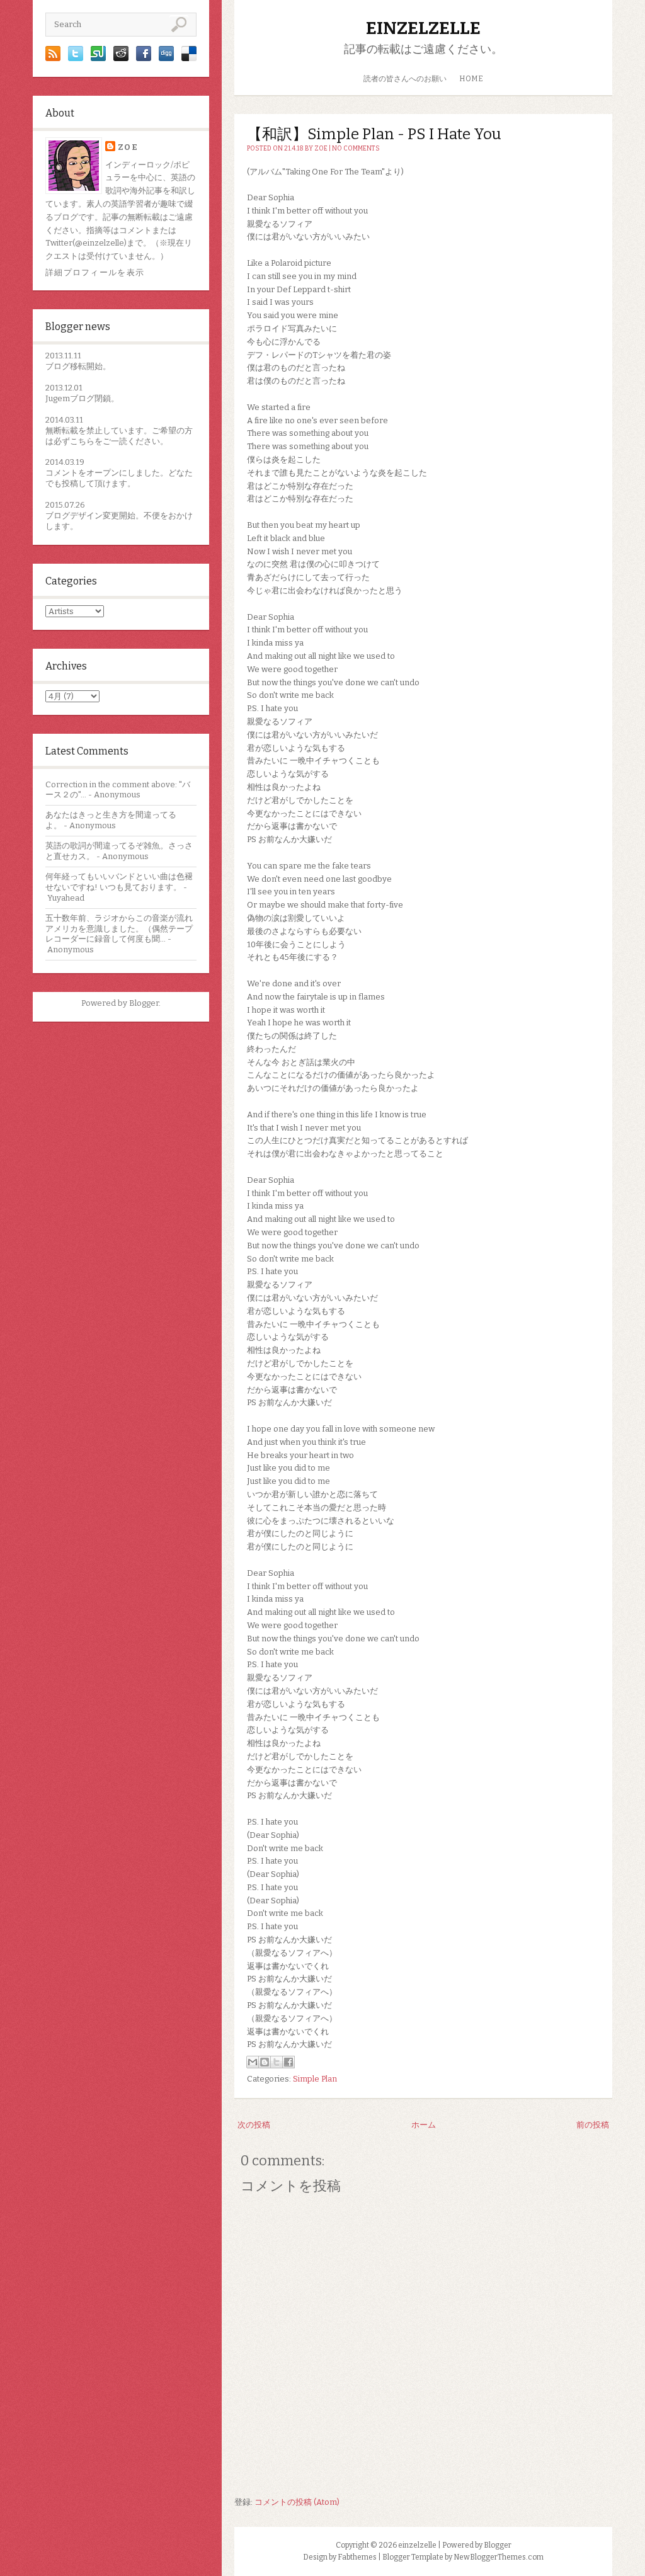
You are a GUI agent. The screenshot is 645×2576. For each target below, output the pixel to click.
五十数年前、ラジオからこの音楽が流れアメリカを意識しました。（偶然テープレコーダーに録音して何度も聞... (119, 929)
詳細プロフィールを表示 (95, 272)
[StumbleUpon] (98, 58)
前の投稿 (593, 2125)
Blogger (144, 1003)
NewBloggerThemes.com (499, 2557)
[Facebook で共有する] (288, 2062)
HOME (471, 79)
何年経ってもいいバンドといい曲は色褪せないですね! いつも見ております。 (119, 882)
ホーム (424, 2125)
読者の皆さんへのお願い (405, 79)
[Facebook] (144, 58)
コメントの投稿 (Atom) (297, 2502)
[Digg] (166, 58)
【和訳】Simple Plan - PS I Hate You (374, 134)
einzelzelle (423, 28)
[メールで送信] (253, 2062)
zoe (128, 147)
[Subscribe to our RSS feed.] (53, 58)
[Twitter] (76, 58)
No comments (356, 149)
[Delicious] (189, 58)
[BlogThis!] (265, 2062)
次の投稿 (254, 2125)
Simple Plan (315, 2079)
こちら (82, 441)
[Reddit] (121, 58)
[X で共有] (277, 2062)
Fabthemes (357, 2557)
